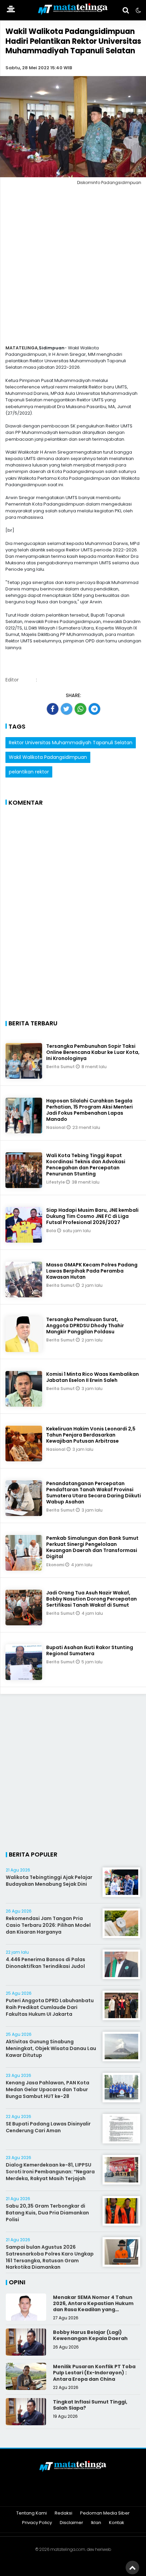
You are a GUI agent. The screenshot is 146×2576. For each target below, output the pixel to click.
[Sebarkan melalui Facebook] (53, 709)
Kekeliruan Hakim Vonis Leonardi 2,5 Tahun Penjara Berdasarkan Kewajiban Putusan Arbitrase (91, 1435)
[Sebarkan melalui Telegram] (94, 709)
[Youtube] (82, 2495)
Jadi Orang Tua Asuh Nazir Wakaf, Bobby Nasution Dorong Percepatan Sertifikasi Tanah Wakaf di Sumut (92, 1599)
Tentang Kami (32, 2513)
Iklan (96, 2523)
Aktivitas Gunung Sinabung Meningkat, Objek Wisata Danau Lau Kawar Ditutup (51, 2048)
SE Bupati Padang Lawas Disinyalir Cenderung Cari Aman (48, 2127)
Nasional (56, 1127)
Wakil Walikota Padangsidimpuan (48, 757)
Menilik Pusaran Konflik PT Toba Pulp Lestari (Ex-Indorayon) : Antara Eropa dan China (94, 2373)
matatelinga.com (68, 2549)
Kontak (117, 2523)
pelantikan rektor (29, 772)
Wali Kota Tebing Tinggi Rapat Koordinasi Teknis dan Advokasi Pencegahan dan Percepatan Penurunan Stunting (86, 1165)
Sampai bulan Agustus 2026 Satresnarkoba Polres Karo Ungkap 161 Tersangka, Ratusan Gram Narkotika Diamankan (50, 2257)
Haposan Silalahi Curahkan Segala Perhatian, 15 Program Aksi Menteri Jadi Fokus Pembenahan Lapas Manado (89, 1110)
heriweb (103, 2549)
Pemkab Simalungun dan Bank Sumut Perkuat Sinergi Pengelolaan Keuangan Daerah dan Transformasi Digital (92, 1547)
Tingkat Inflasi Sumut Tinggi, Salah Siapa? (90, 2405)
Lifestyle (56, 1182)
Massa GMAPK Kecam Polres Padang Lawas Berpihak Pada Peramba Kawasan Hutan (92, 1271)
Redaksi (63, 2513)
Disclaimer (71, 2523)
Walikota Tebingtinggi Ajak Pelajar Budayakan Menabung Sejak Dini (49, 1881)
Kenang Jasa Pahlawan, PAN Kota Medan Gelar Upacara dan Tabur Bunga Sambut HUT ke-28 (48, 2089)
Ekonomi (56, 1565)
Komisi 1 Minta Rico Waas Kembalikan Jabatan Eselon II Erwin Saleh (93, 1377)
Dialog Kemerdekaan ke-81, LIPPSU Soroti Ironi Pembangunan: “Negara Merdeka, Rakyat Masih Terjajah (50, 2171)
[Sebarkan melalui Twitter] (67, 709)
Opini (17, 2282)
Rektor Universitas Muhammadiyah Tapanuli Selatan (71, 743)
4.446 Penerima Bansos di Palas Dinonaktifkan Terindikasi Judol (45, 1963)
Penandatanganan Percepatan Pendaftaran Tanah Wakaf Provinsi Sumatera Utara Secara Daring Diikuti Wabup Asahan (94, 1493)
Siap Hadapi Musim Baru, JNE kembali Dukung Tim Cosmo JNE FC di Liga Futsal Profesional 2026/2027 (92, 1216)
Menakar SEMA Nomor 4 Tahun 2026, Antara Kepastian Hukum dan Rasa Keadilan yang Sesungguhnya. (93, 2307)
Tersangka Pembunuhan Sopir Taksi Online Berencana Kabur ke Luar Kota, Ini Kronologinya (93, 1052)
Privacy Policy (37, 2523)
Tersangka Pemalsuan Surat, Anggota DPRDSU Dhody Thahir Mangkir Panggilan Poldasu (85, 1326)
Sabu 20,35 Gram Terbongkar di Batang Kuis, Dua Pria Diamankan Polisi (47, 2213)
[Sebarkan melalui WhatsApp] (80, 709)
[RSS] (99, 2495)
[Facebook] (47, 2495)
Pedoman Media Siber (105, 2513)
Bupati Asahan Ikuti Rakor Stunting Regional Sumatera (90, 1650)
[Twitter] (64, 2495)
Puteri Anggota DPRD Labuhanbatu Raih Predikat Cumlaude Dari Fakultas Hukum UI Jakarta (50, 2007)
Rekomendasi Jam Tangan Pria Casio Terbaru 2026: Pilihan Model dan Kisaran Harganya (48, 1925)
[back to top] (132, 2568)
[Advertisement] (73, 267)
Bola (52, 1231)
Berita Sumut (61, 1067)
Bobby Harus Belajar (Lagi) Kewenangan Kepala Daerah (90, 2335)
